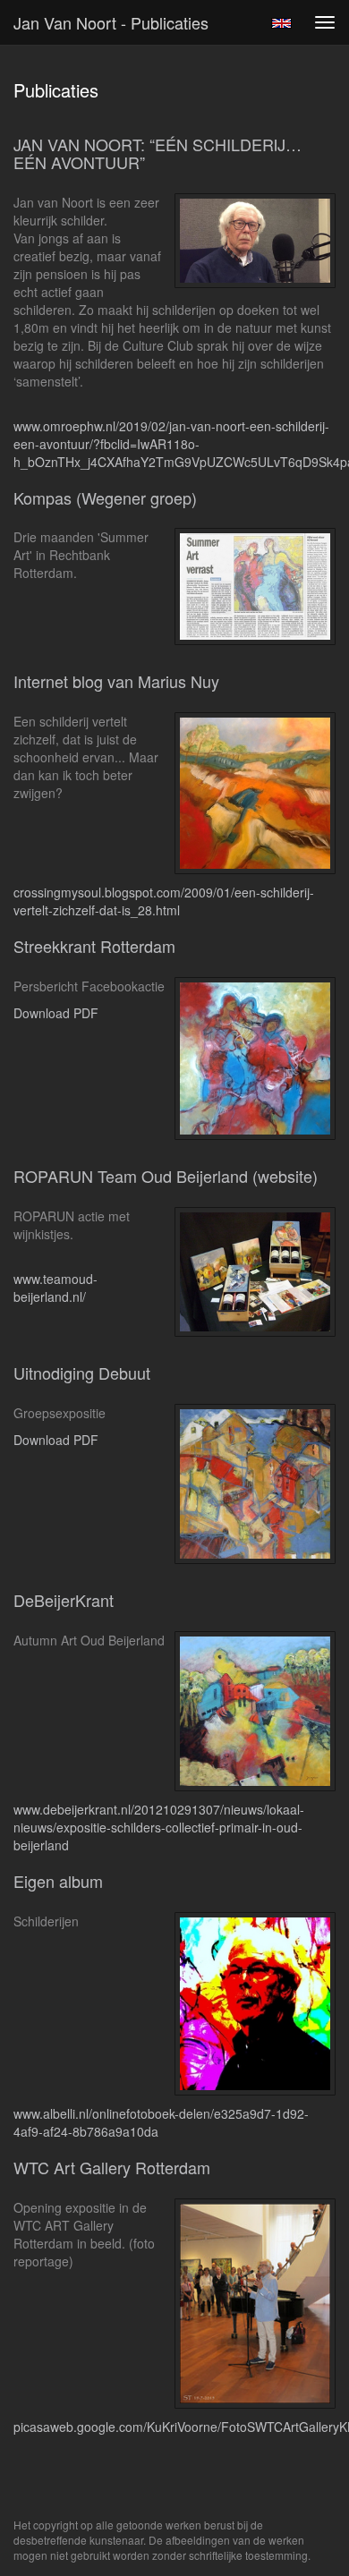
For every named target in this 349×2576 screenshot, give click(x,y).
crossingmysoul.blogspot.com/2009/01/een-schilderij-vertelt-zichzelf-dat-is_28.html (164, 901)
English (281, 23)
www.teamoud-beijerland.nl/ (55, 1288)
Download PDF (56, 1013)
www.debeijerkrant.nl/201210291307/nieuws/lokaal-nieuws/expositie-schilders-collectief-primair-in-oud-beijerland (159, 1827)
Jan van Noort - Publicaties (111, 22)
